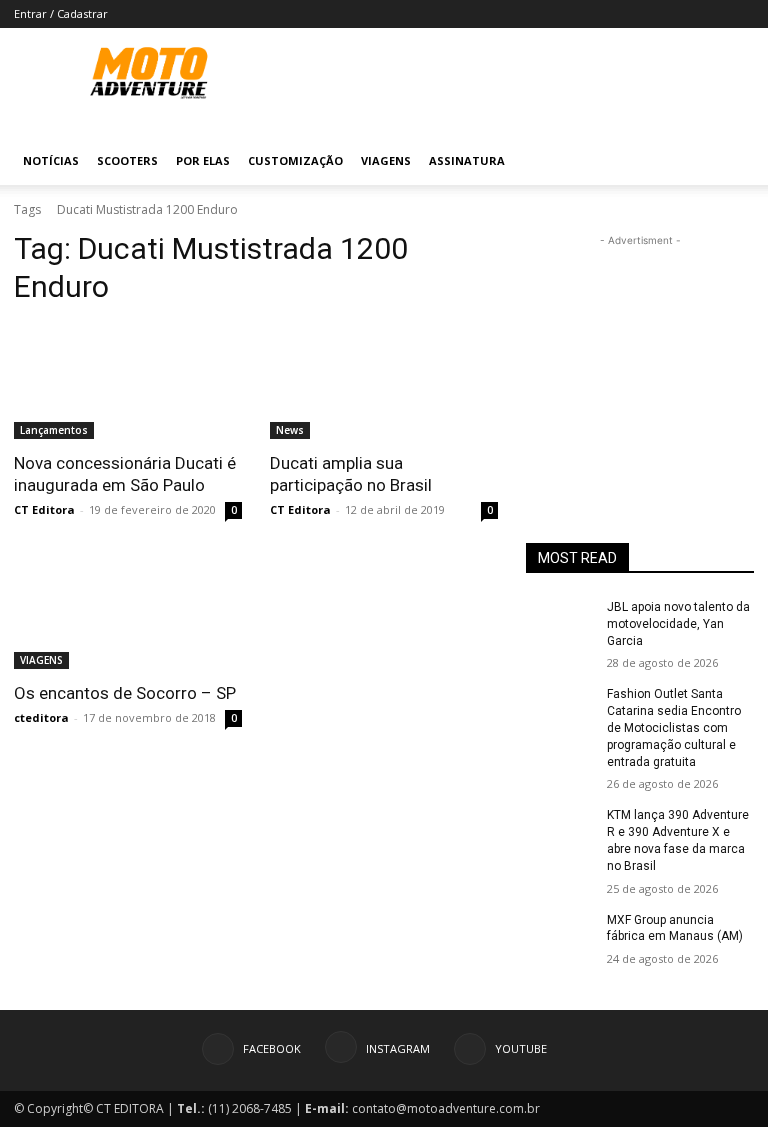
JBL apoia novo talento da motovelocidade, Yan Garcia (678, 624)
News (290, 430)
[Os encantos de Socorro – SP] (128, 612)
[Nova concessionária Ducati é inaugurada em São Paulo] (128, 382)
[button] (730, 161)
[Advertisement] (640, 351)
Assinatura (467, 160)
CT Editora (44, 509)
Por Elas (203, 160)
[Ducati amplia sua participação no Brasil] (384, 382)
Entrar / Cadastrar (61, 13)
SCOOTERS (127, 160)
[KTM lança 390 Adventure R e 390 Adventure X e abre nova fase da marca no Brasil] (560, 831)
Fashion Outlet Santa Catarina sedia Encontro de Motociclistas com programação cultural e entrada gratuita (674, 727)
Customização (295, 160)
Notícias (51, 160)
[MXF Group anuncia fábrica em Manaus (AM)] (560, 936)
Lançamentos (54, 430)
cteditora (41, 717)
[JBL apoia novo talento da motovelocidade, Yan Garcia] (560, 623)
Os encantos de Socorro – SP (125, 693)
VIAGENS (41, 660)
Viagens (386, 160)
